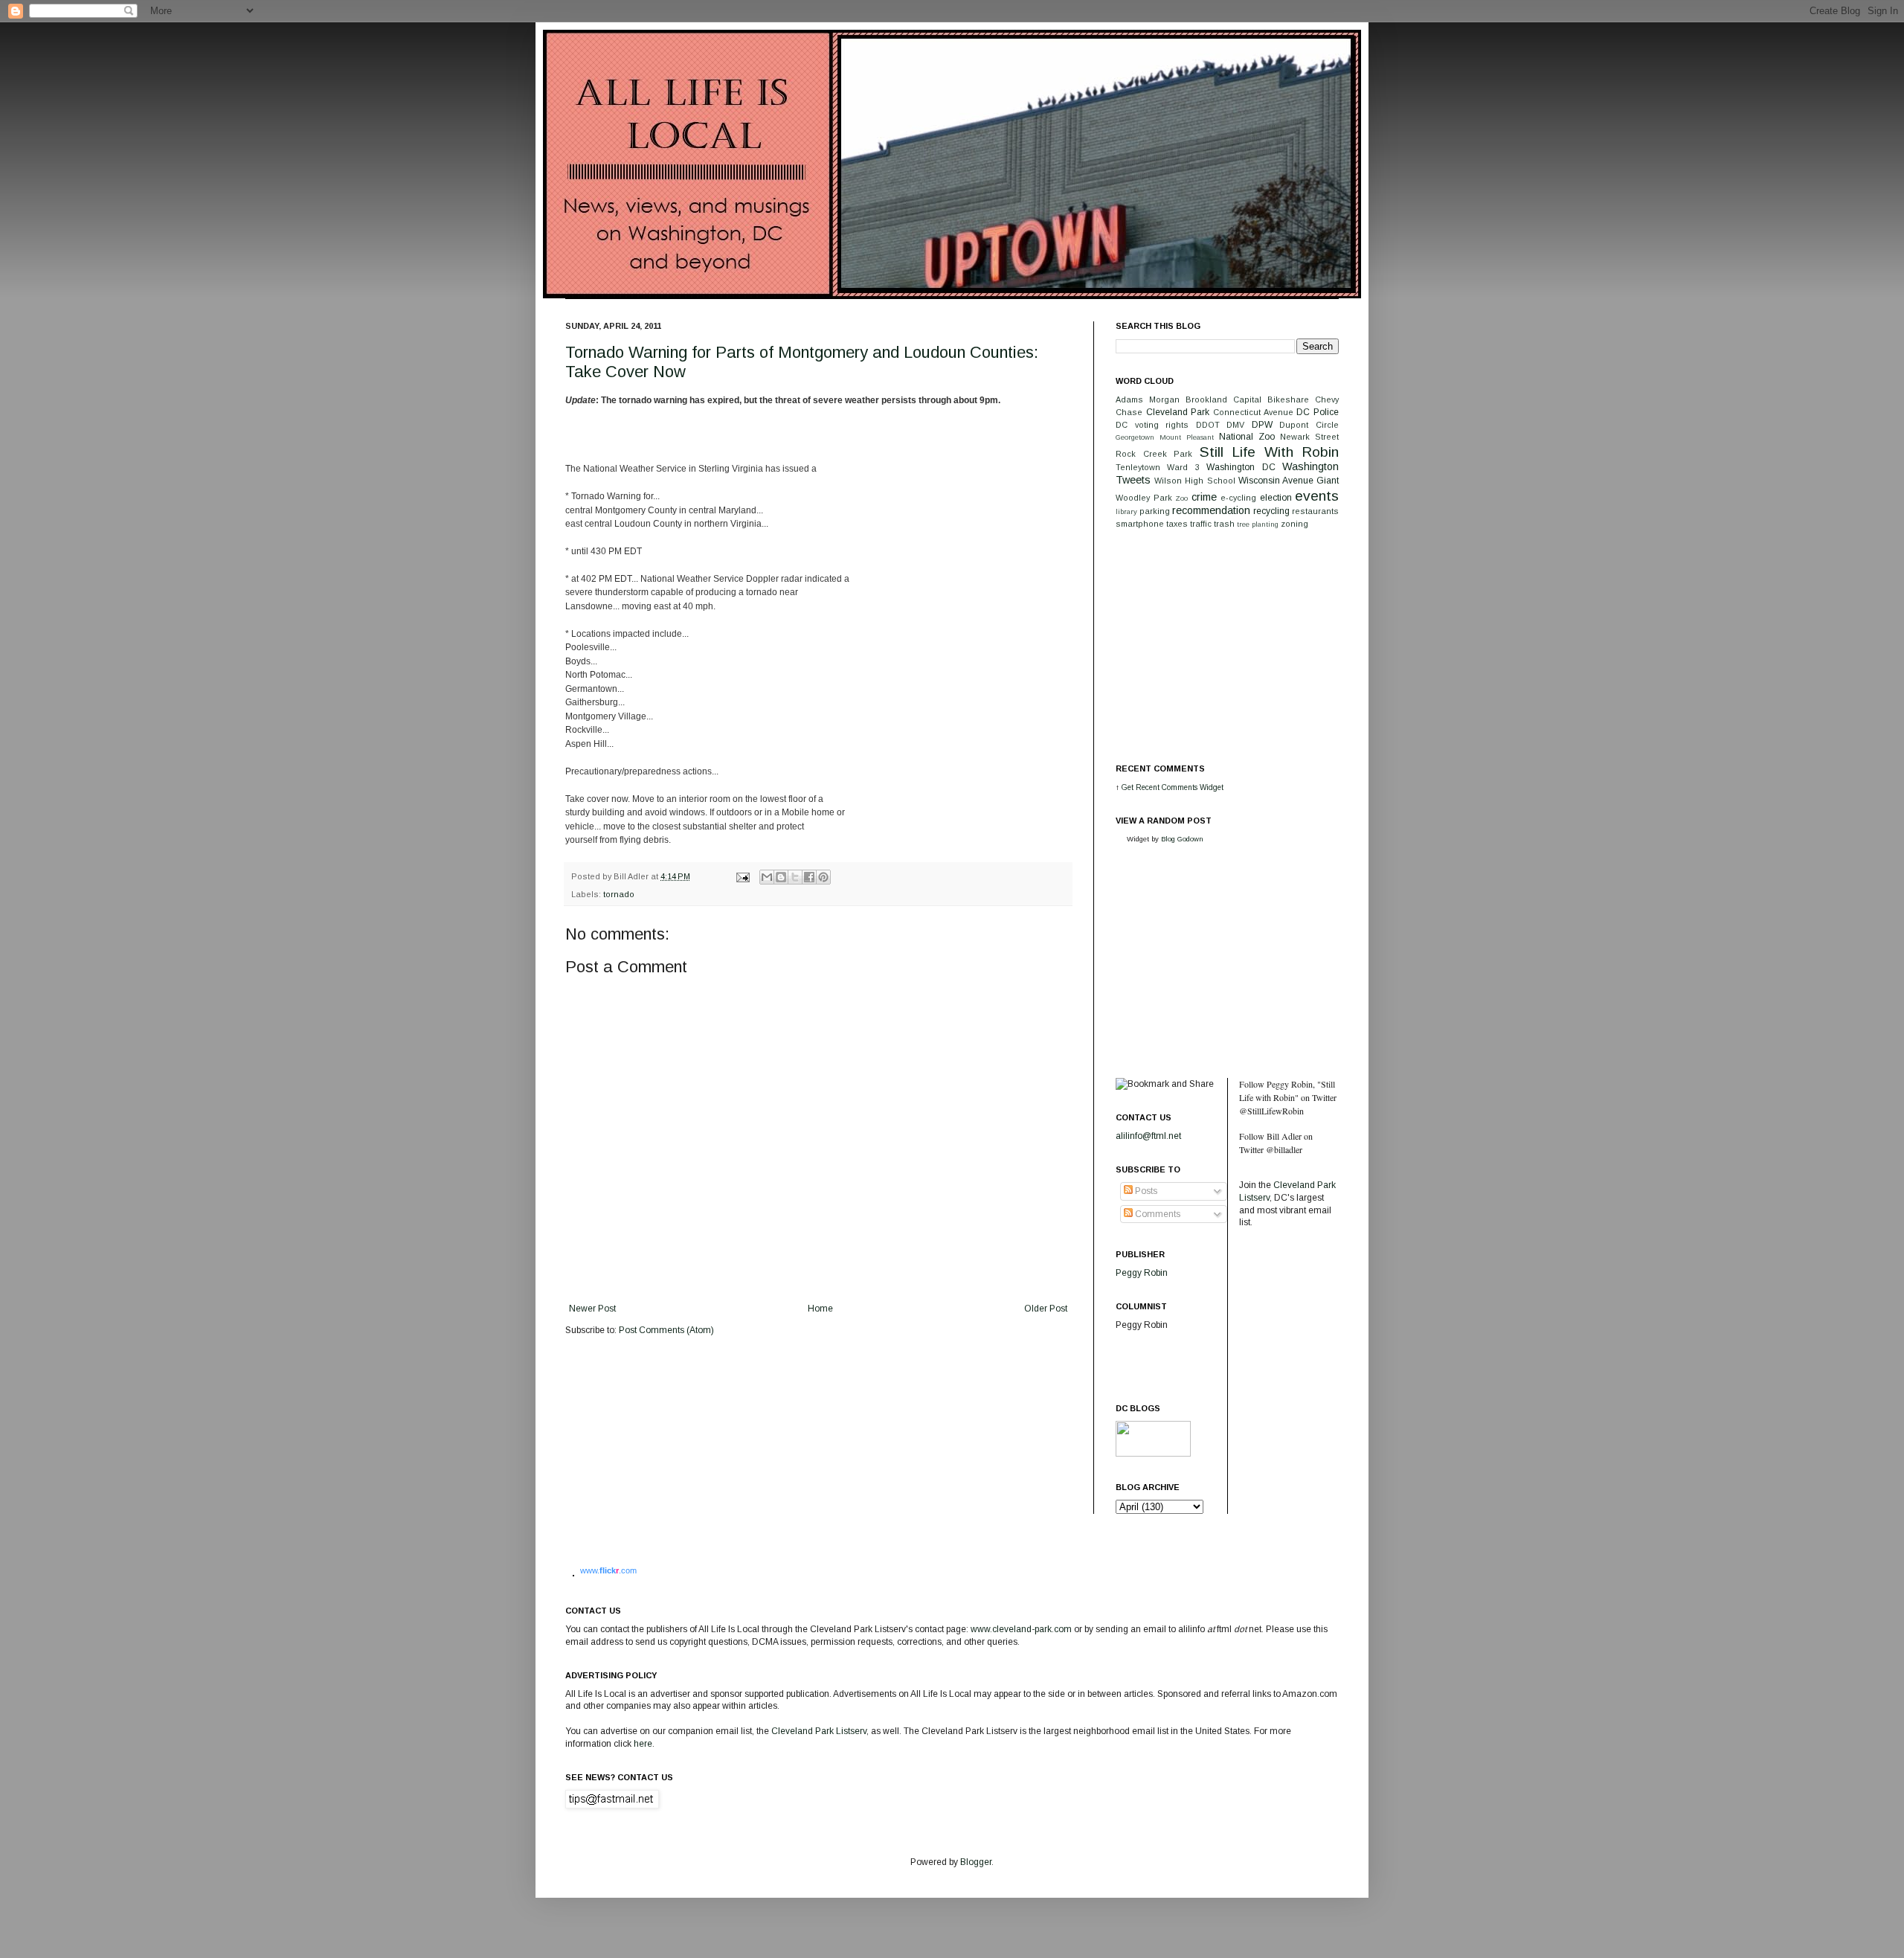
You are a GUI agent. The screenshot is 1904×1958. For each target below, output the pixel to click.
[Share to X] (795, 877)
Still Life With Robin (1270, 452)
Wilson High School (1194, 481)
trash (1224, 524)
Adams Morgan (1148, 399)
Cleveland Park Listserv (818, 1731)
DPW (1262, 425)
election (1276, 498)
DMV (1235, 425)
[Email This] (767, 877)
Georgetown (1135, 437)
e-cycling (1238, 498)
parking (1155, 511)
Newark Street (1309, 437)
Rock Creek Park (1154, 454)
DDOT (1208, 425)
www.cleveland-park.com (1021, 1629)
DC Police (1318, 412)
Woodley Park (1144, 498)
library (1126, 511)
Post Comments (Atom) (666, 1330)
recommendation (1211, 510)
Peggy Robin (1142, 1273)
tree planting (1258, 524)
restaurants (1315, 511)
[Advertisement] (1227, 645)
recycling (1271, 511)
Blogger (976, 1862)
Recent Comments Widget (1180, 787)
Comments (1157, 1214)
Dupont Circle (1309, 425)
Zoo (1181, 498)
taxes (1177, 524)
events (1317, 496)
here (643, 1744)
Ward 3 (1183, 467)
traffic (1201, 524)
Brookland (1206, 399)
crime (1204, 497)
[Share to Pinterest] (823, 877)
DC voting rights (1152, 425)
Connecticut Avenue (1253, 412)
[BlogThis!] (781, 877)
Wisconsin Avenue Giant (1289, 481)
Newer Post (592, 1309)
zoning (1294, 524)
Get (1129, 787)
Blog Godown (1182, 839)
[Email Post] (742, 876)
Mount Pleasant (1187, 437)
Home (820, 1309)
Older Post (1046, 1309)
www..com (608, 1570)
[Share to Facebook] (809, 877)
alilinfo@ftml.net (1148, 1136)
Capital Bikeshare (1271, 399)
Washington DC (1241, 467)
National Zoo (1247, 437)
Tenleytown (1138, 467)
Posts (1145, 1191)
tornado (619, 894)
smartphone (1140, 524)
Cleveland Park (1178, 412)
